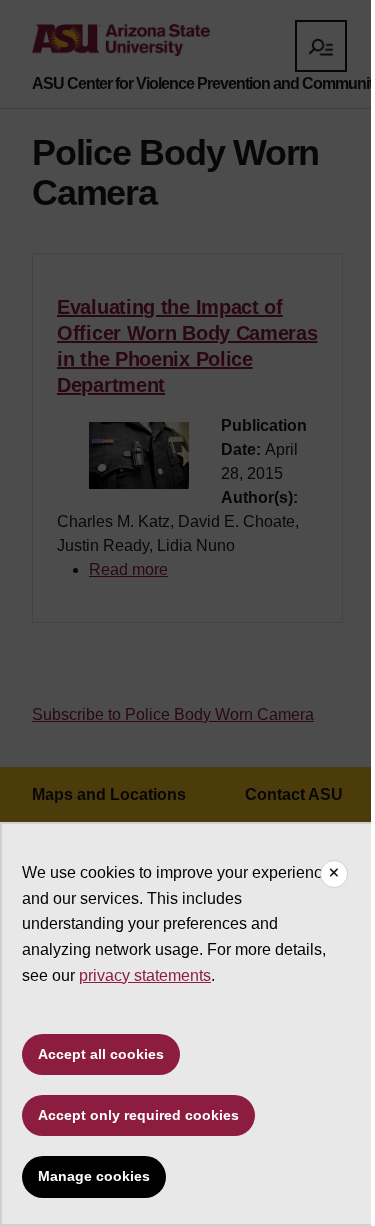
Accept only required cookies (138, 1115)
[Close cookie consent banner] (334, 874)
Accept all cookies (101, 1054)
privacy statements (145, 975)
